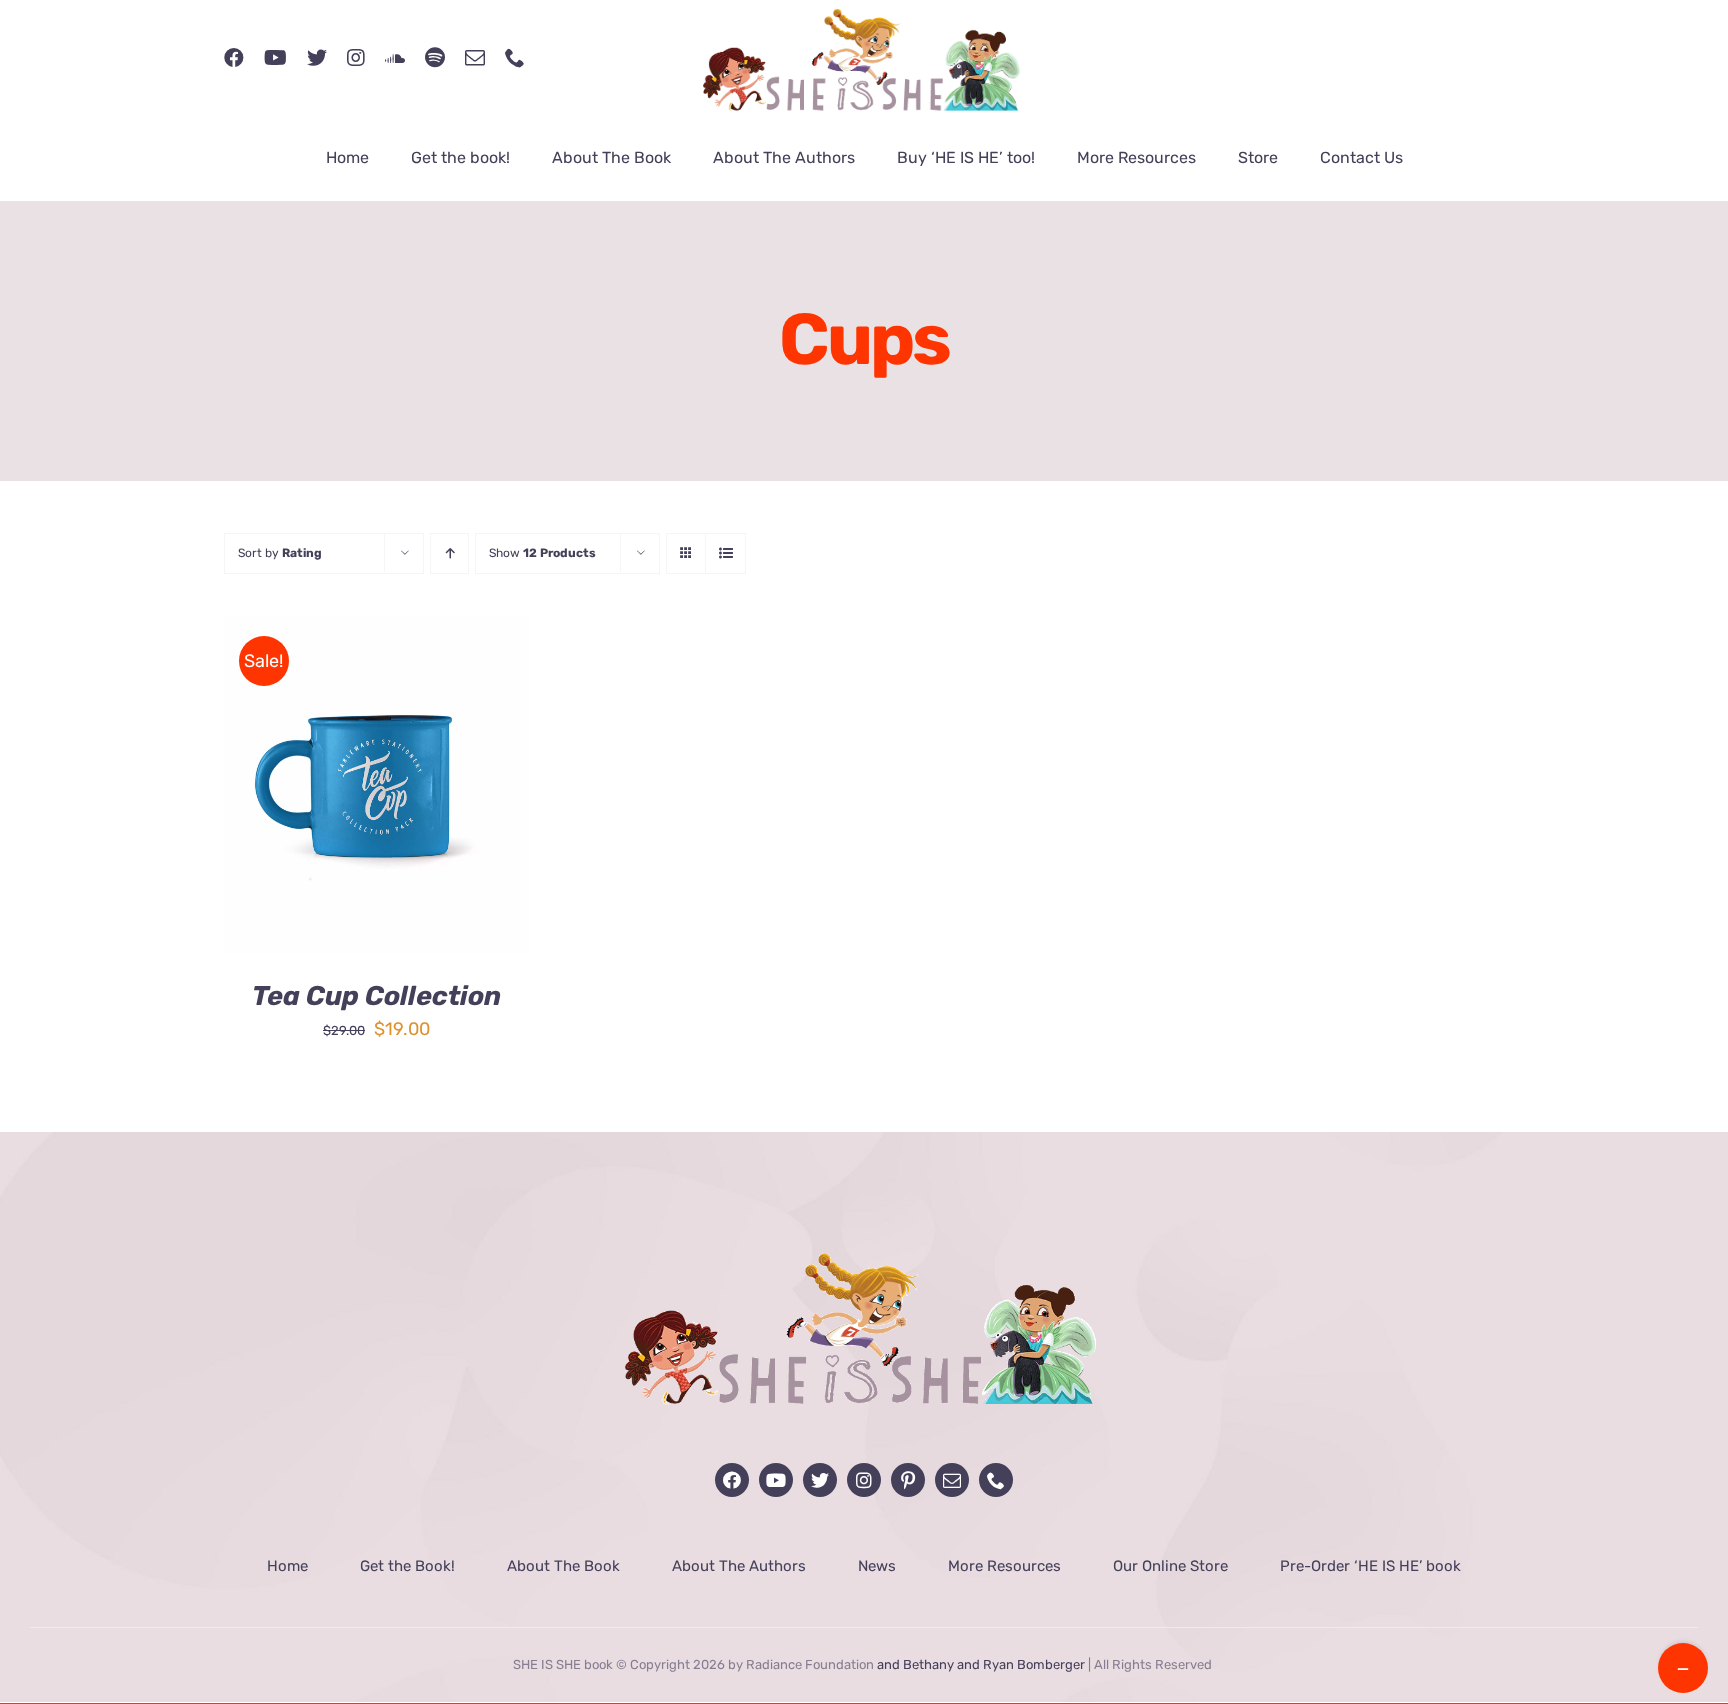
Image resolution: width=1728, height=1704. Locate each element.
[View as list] (725, 553)
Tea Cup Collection (376, 996)
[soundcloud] (395, 58)
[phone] (515, 58)
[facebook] (234, 58)
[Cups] (376, 785)
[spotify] (435, 58)
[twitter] (317, 58)
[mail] (475, 58)
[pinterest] (908, 1480)
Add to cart (312, 800)
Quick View (447, 800)
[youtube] (275, 58)
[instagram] (356, 58)
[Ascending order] (449, 553)
